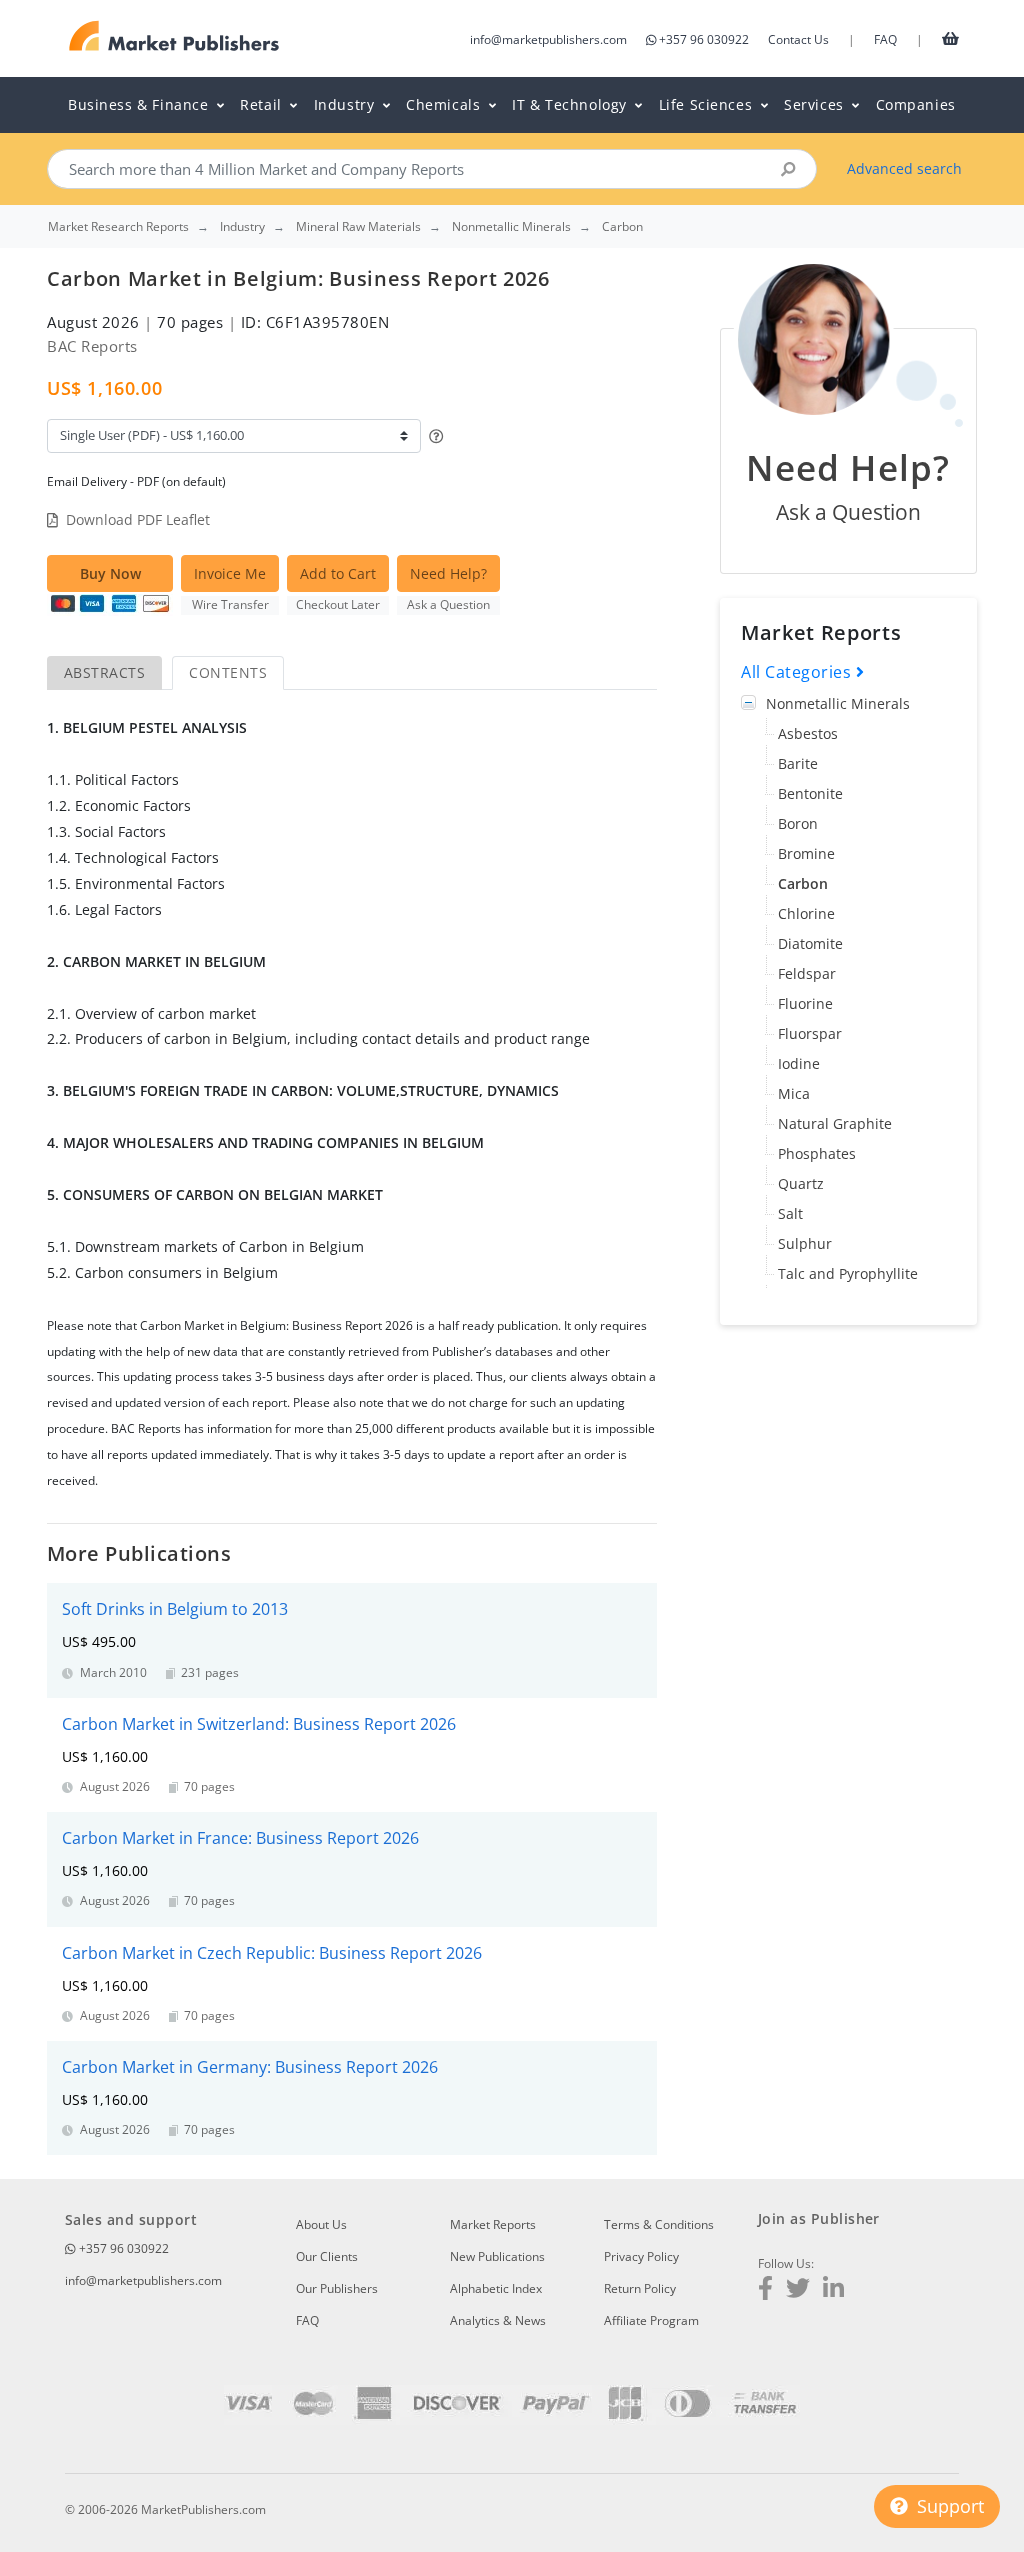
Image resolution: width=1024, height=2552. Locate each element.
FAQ (885, 39)
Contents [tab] (228, 672)
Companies (916, 104)
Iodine (799, 1063)
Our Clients (327, 2256)
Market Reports (493, 2224)
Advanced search (904, 168)
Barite (798, 763)
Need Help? (448, 573)
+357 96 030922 (704, 39)
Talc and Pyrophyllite (848, 1273)
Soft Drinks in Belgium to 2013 (175, 1609)
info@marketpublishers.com (548, 39)
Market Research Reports (118, 227)
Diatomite (810, 943)
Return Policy (640, 2288)
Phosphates (817, 1153)
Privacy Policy (641, 2256)
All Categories (798, 672)
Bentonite (810, 793)
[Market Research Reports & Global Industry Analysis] (174, 36)
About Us (321, 2224)
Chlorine (806, 913)
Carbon (803, 883)
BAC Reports (92, 346)
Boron (798, 823)
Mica (794, 1093)
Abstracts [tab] (104, 672)
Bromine (806, 853)
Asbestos (808, 733)
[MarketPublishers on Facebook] (765, 2290)
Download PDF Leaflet (138, 519)
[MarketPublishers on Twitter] (798, 2290)
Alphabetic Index (496, 2288)
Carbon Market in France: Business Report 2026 (240, 1838)
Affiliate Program (651, 2320)
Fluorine (805, 1003)
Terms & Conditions (659, 2224)
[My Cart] (950, 38)
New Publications (497, 2256)
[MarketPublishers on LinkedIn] (833, 2290)
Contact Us (798, 39)
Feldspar (807, 973)
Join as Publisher (819, 2218)
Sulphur (805, 1243)
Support (948, 2506)
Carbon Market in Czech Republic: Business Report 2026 (272, 1953)
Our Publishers (337, 2288)
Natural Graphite (835, 1123)
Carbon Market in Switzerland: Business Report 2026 (259, 1724)
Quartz (801, 1183)
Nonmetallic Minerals (838, 703)
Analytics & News (498, 2320)
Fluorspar (810, 1033)
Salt (790, 1213)
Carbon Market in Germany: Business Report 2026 (250, 2067)
